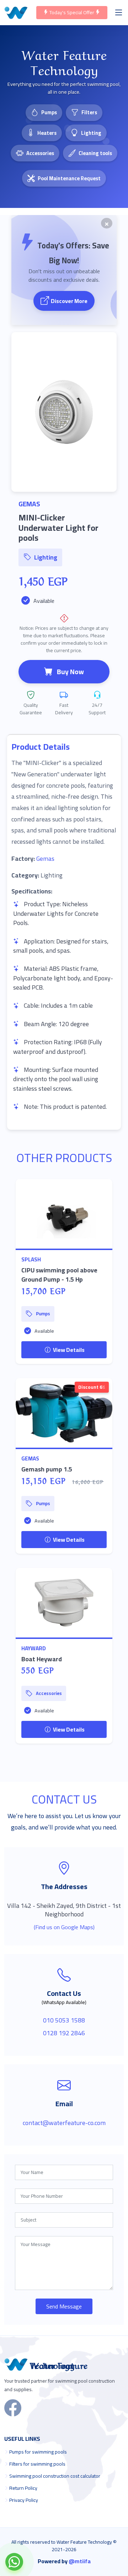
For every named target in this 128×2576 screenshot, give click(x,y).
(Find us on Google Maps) (64, 1927)
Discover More (69, 301)
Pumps (49, 112)
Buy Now (70, 672)
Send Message (64, 2306)
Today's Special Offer (72, 12)
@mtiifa (80, 2561)
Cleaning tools (95, 153)
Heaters (47, 133)
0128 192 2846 (64, 2033)
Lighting (91, 133)
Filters (89, 112)
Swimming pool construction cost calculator (55, 2476)
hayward (34, 1648)
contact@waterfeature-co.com (64, 2123)
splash (31, 1259)
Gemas (45, 858)
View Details (68, 1350)
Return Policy (23, 2488)
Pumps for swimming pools (38, 2452)
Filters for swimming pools (37, 2464)
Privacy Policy (24, 2500)
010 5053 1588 (64, 2020)
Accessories (40, 153)
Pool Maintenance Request (69, 178)
